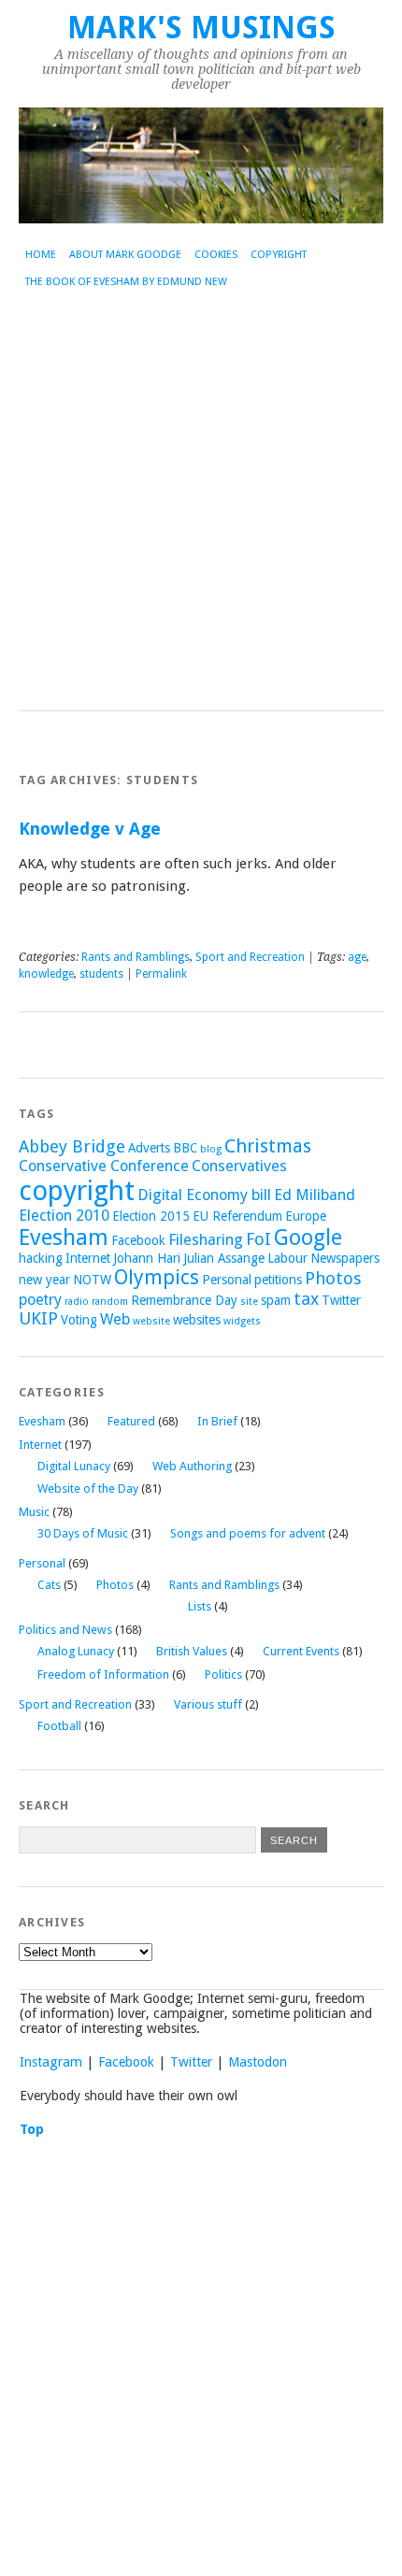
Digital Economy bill (204, 1195)
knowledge (46, 974)
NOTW (92, 1280)
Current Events (301, 1651)
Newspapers (345, 1258)
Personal (227, 1280)
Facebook (138, 1240)
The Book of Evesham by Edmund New (126, 282)
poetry (40, 1300)
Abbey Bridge (72, 1146)
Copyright (279, 255)
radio (77, 1302)
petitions (278, 1280)
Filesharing (206, 1240)
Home (41, 255)
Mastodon (258, 2062)
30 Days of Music (83, 1533)
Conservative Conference (104, 1166)
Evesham (64, 1238)
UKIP (38, 1318)
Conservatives (239, 1166)
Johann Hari (147, 1258)
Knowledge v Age (90, 829)
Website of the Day (88, 1488)
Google (308, 1238)
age (357, 957)
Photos (333, 1278)
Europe (306, 1216)
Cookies (216, 255)
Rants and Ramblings (136, 957)
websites (197, 1320)
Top (32, 2129)
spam (276, 1300)
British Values (192, 1651)
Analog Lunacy (76, 1651)
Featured (131, 1421)
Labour (287, 1258)
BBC (185, 1148)
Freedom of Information (103, 1674)
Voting (79, 1320)
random (110, 1302)
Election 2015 (151, 1216)
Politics (223, 1674)
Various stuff (208, 1704)
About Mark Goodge (125, 255)
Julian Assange (224, 1258)
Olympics (157, 1277)
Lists (200, 1606)
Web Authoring (192, 1466)
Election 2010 (64, 1216)
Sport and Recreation (250, 957)
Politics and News (65, 1630)
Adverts (149, 1148)
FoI (258, 1239)
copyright (77, 1191)
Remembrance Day (184, 1300)
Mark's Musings (201, 28)
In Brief (217, 1421)
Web (115, 1319)
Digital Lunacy (74, 1466)
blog (211, 1149)
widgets (242, 1321)
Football (59, 1726)
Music (34, 1512)
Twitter (341, 1300)
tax (306, 1299)
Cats (49, 1585)
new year (44, 1280)
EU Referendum (237, 1216)
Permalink (161, 974)
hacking (41, 1258)
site (249, 1302)
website (151, 1321)
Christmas (268, 1146)
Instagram (51, 2062)
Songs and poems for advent (248, 1533)
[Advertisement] (201, 500)
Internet (88, 1258)
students (101, 974)
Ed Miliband (315, 1195)
